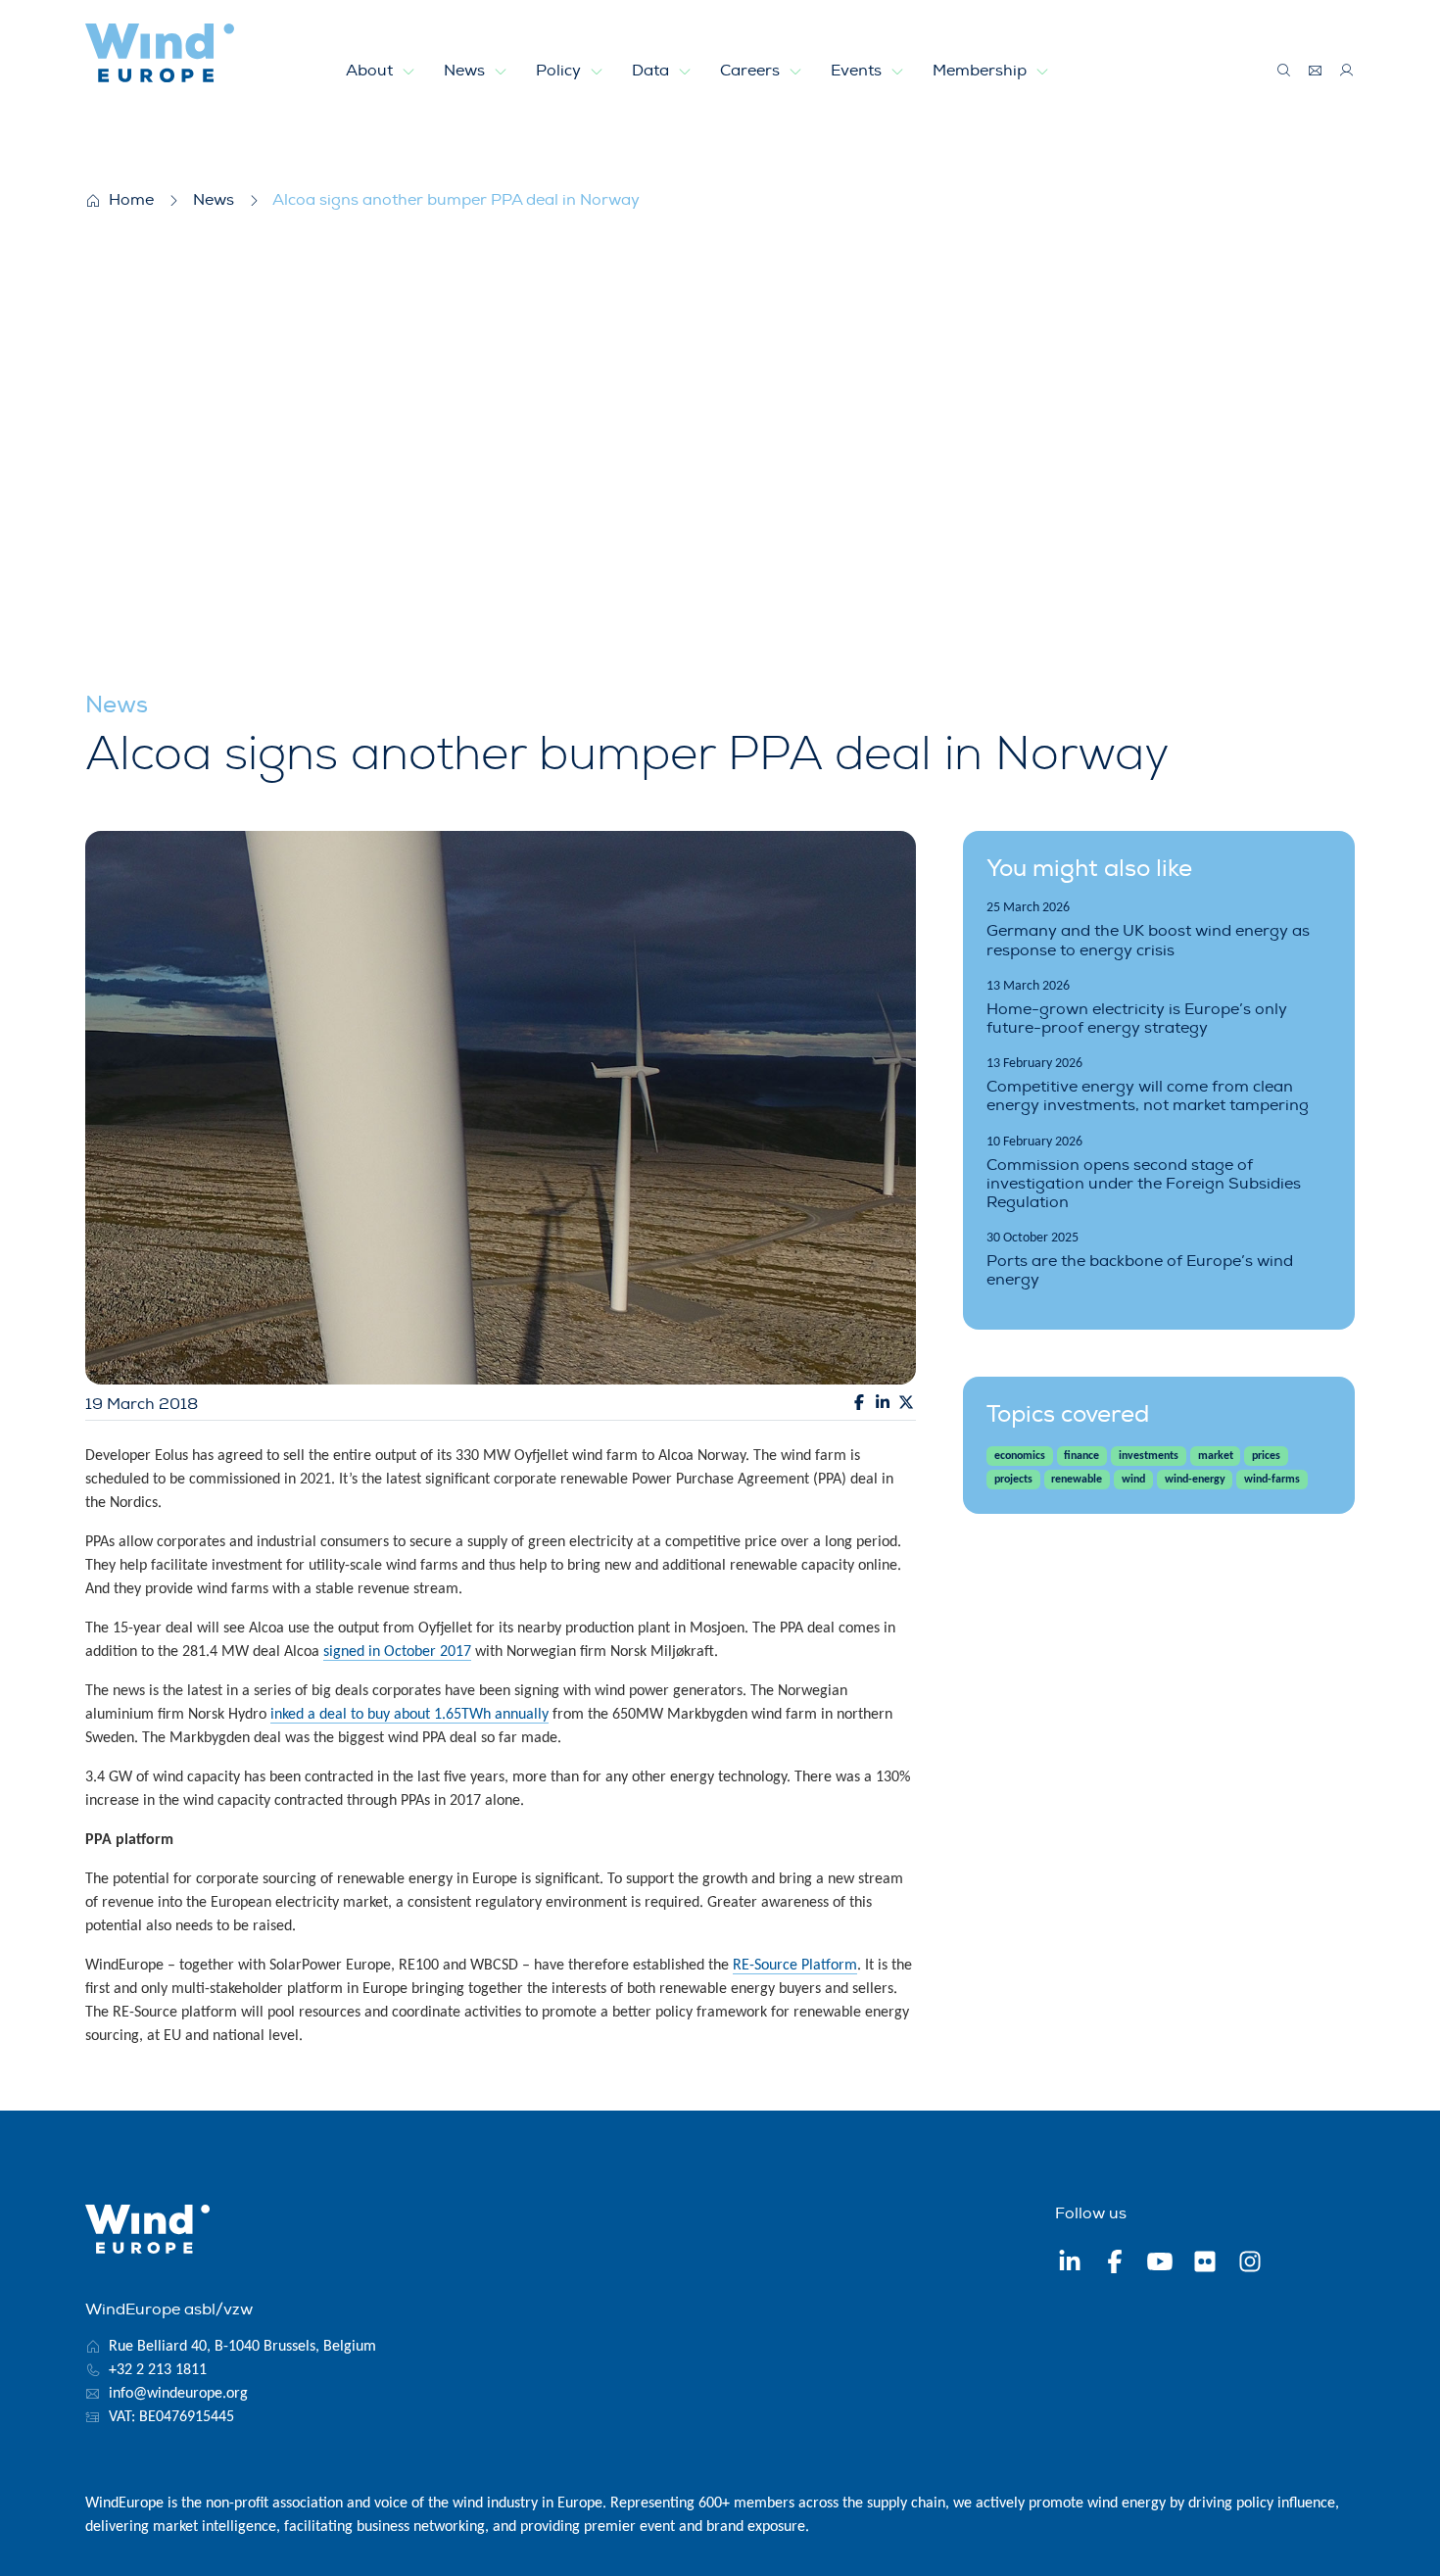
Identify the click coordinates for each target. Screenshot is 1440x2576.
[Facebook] (1115, 2264)
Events (858, 71)
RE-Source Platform (795, 1966)
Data (652, 71)
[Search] (1284, 71)
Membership (982, 71)
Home (131, 200)
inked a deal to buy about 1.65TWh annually (409, 1715)
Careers (752, 71)
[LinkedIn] (1070, 2264)
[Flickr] (1205, 2264)
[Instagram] (1250, 2264)
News (466, 71)
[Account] (1347, 71)
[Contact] (1316, 71)
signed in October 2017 (397, 1652)
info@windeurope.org (178, 2394)
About (371, 71)
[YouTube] (1160, 2264)
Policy (560, 71)
